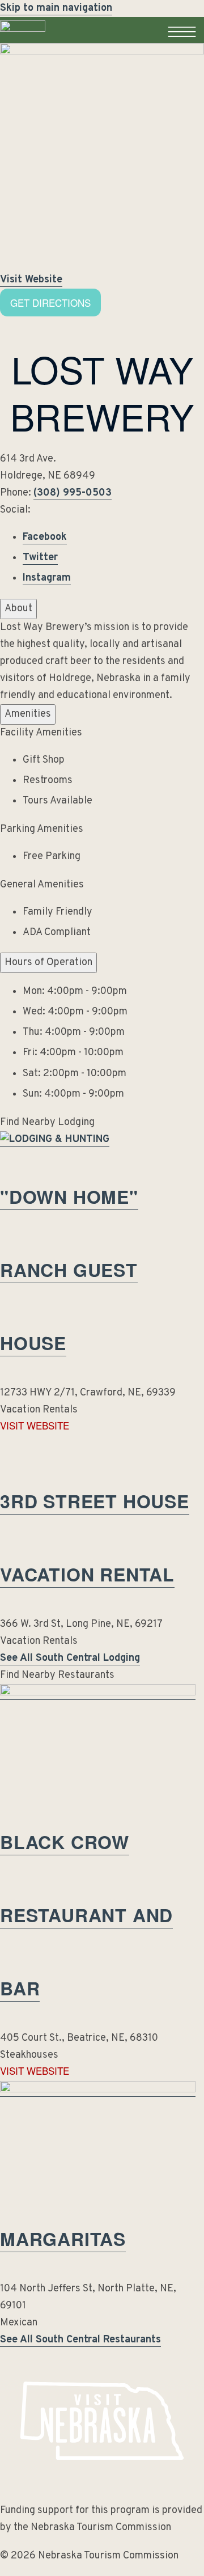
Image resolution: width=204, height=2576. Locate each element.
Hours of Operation (48, 963)
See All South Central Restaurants (80, 2340)
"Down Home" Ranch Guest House (69, 1270)
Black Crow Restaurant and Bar (86, 1915)
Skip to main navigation (56, 8)
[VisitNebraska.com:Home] (23, 43)
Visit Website (31, 280)
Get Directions (50, 303)
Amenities (28, 714)
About (18, 609)
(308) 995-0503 (73, 493)
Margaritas (63, 2239)
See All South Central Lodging (70, 1658)
